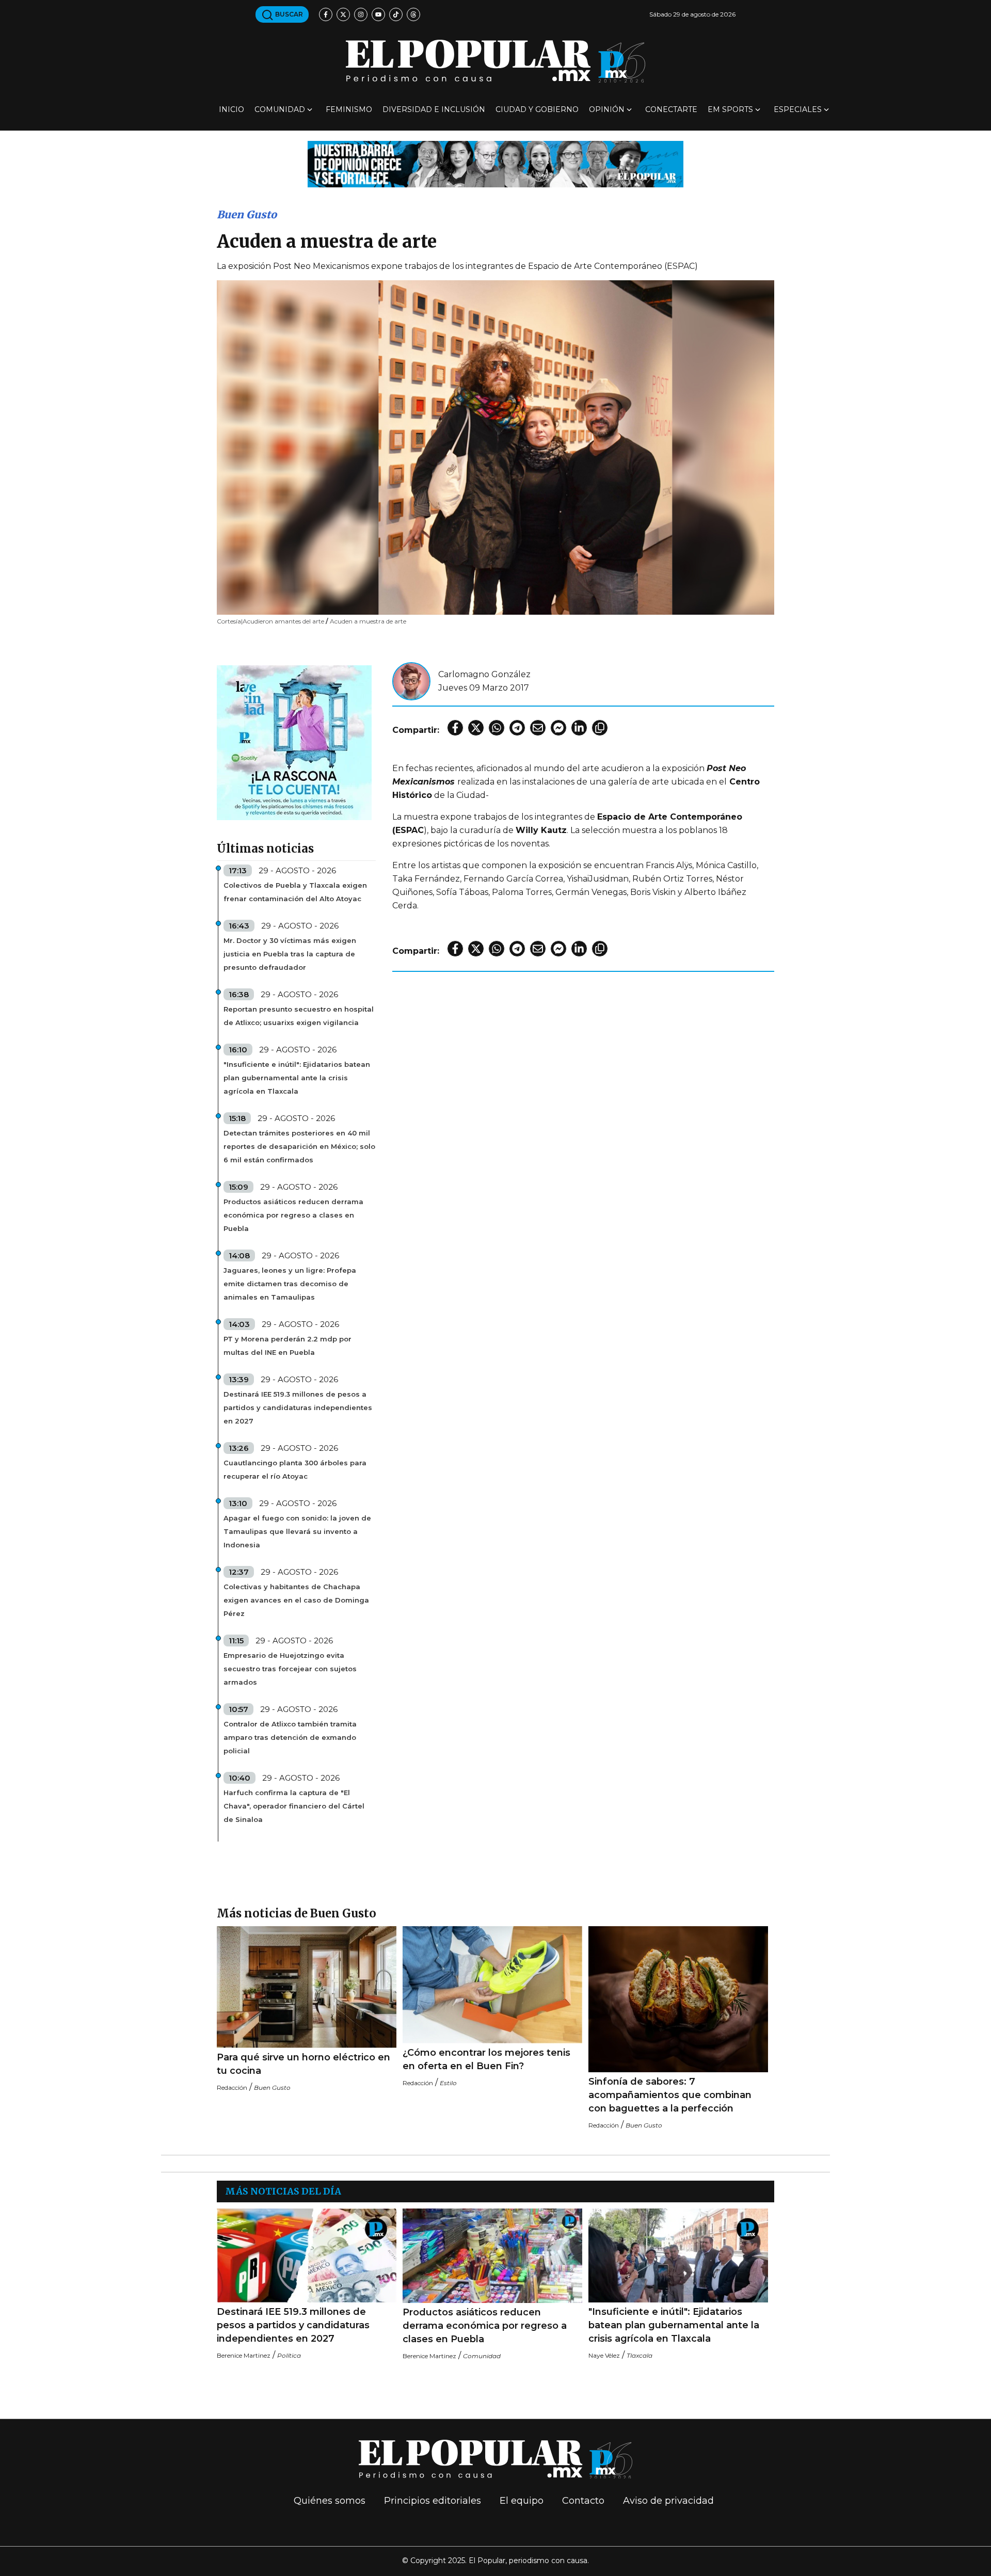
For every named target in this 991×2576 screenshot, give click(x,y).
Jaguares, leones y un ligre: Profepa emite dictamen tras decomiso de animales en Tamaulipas (290, 1284)
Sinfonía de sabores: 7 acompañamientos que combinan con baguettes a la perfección (670, 2095)
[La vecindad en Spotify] (294, 742)
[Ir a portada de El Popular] (495, 61)
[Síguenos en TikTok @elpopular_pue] (396, 14)
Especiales (798, 109)
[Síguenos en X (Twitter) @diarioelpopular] (343, 14)
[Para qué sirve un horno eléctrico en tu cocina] (307, 1987)
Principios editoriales (433, 2501)
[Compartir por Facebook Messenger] (558, 728)
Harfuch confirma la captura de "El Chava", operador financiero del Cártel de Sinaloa (294, 1806)
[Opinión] (495, 163)
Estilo (448, 2083)
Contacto (583, 2501)
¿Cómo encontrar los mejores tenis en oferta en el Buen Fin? (486, 2059)
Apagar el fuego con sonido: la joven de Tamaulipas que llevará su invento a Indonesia (297, 1531)
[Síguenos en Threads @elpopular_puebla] (413, 14)
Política (289, 2355)
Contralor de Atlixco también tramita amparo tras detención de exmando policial (290, 1737)
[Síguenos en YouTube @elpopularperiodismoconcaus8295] (378, 14)
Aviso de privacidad (668, 2501)
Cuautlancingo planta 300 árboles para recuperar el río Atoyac (295, 1469)
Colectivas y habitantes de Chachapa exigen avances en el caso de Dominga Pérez (296, 1600)
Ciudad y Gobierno (537, 109)
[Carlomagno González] (411, 681)
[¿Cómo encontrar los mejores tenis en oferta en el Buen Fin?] (492, 1985)
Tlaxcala (640, 2355)
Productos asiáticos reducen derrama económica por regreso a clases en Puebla (293, 1215)
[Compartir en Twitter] (476, 728)
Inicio (231, 109)
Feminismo (349, 109)
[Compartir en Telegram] (517, 728)
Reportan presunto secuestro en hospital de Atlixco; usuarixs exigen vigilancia (299, 1016)
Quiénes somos (330, 2501)
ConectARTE (671, 109)
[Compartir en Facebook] (455, 728)
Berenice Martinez (244, 2355)
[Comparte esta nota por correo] (538, 728)
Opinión (607, 109)
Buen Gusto (247, 214)
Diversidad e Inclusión (434, 109)
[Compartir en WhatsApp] (497, 728)
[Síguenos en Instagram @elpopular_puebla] (361, 14)
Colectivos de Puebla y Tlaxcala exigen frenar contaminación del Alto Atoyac (295, 892)
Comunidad (280, 109)
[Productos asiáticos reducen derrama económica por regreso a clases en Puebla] (492, 2256)
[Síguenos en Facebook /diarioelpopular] (326, 14)
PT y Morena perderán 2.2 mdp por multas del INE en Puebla (287, 1346)
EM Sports (730, 109)
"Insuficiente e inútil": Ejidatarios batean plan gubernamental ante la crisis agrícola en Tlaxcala (297, 1078)
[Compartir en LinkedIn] (579, 728)
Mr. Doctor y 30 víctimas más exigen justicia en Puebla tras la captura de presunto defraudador (290, 954)
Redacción (232, 2087)
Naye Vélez (604, 2355)
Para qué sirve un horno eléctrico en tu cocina (303, 2064)
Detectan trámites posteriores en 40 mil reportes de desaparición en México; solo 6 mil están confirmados (299, 1146)
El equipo (522, 2501)
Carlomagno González (484, 674)
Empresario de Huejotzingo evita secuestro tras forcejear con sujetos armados (290, 1669)
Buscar (288, 14)
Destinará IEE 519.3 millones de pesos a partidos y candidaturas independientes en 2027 (298, 1407)
